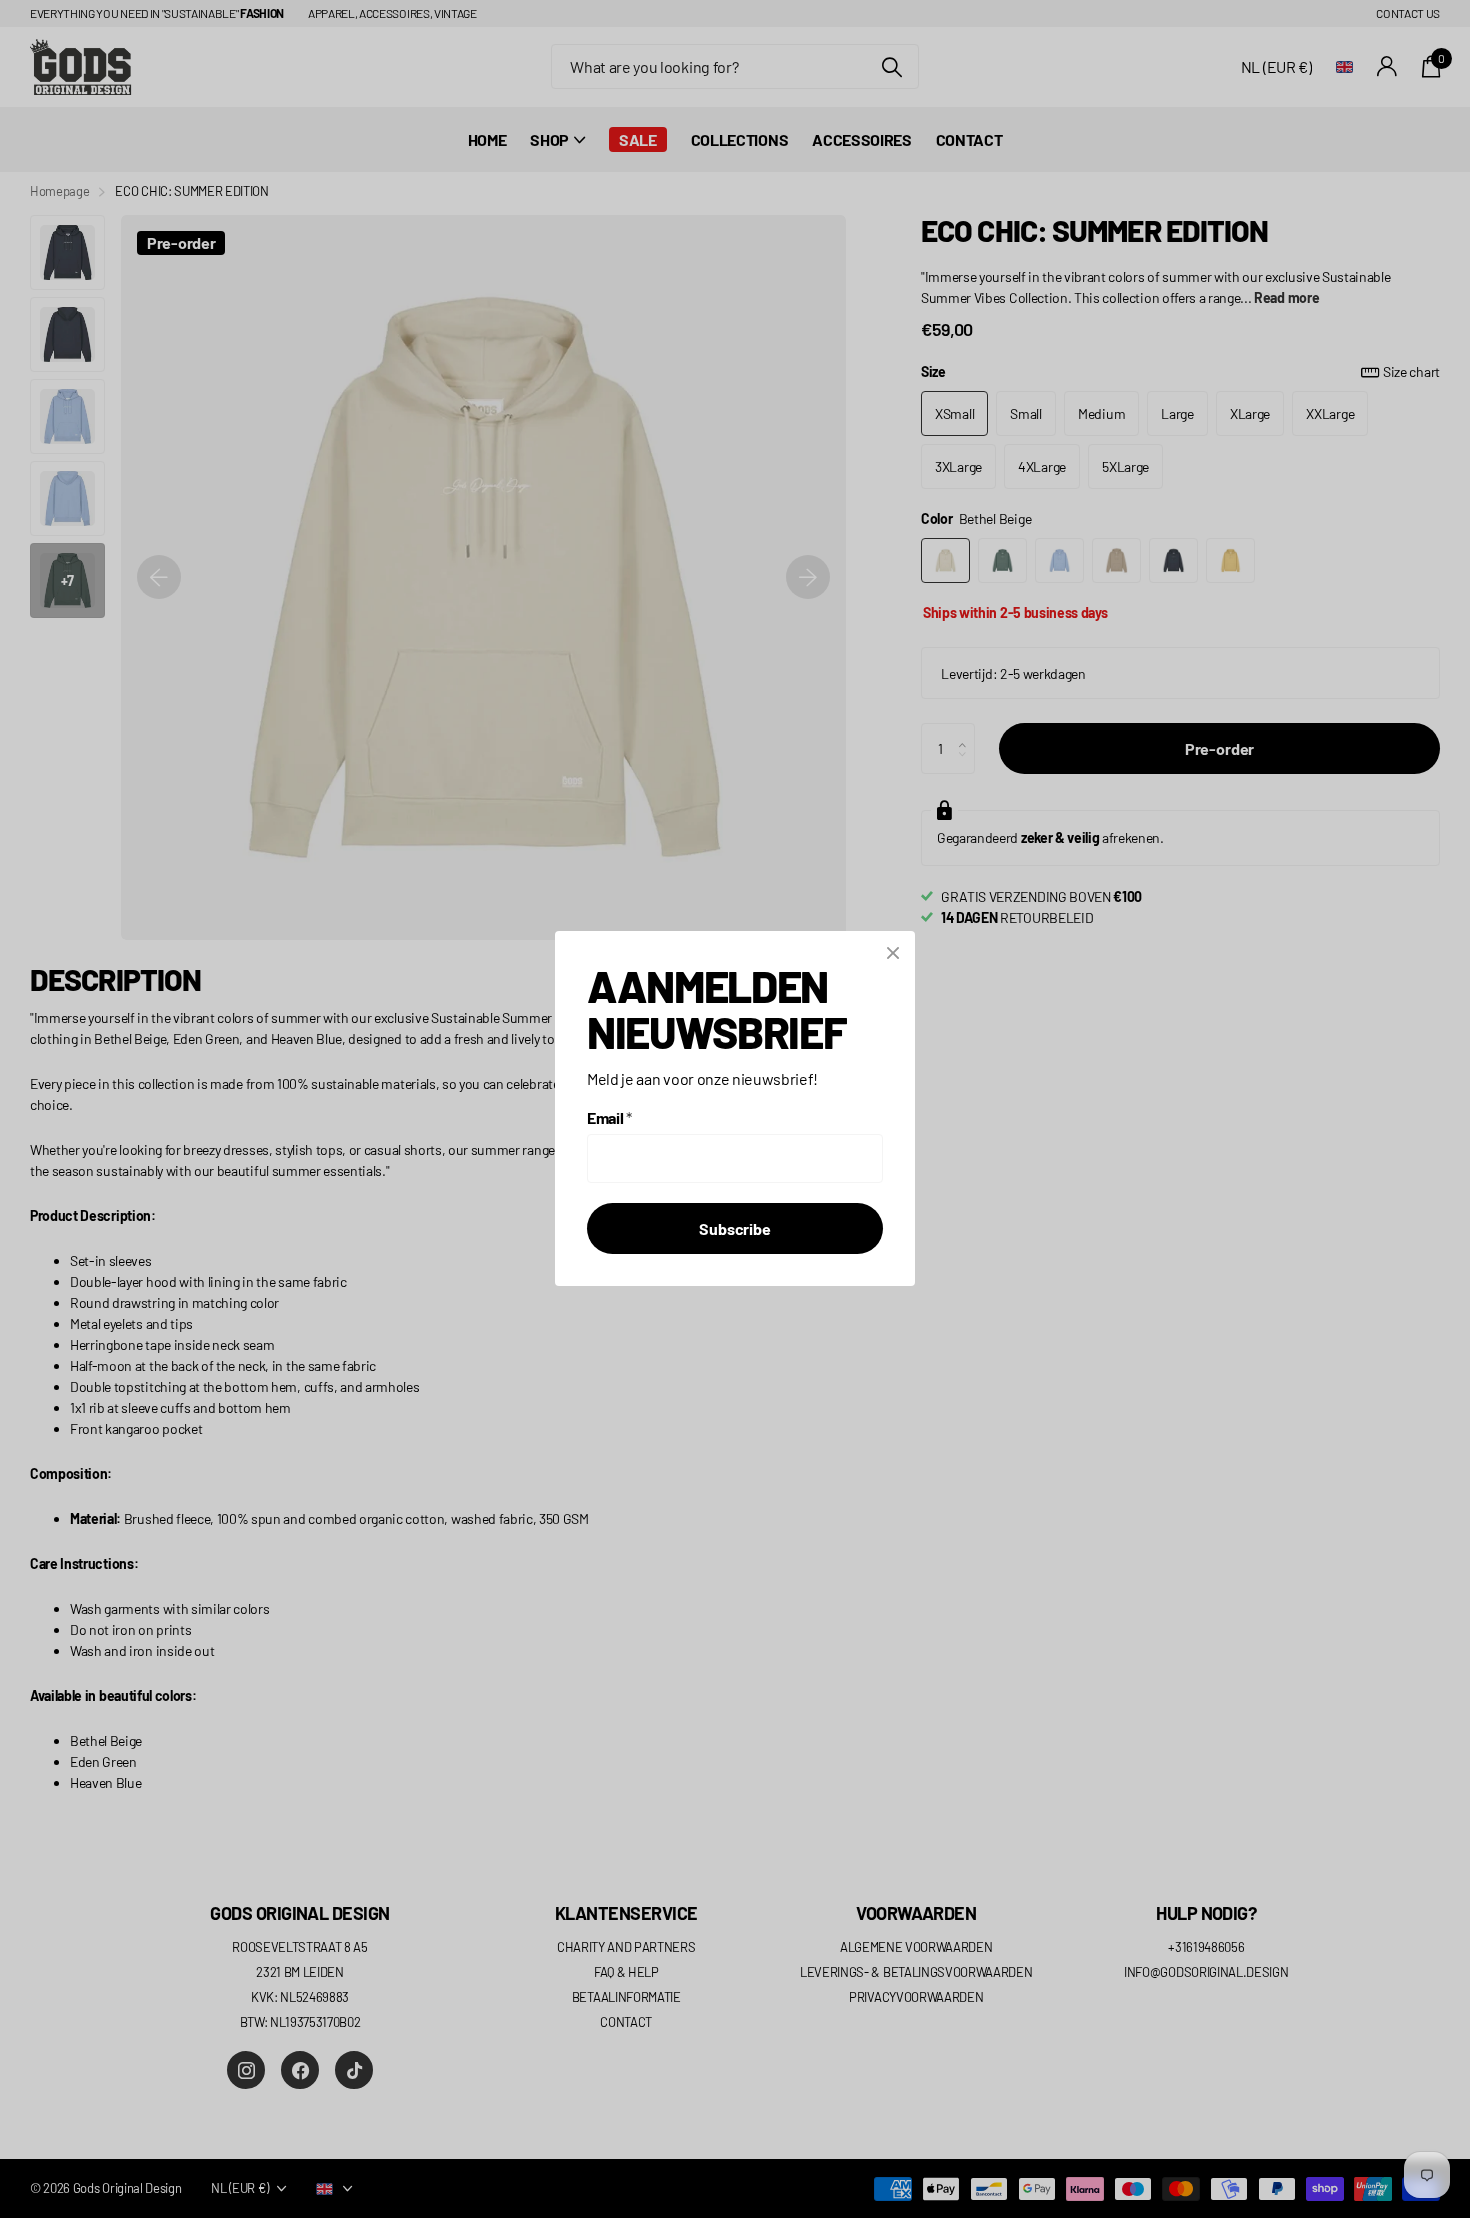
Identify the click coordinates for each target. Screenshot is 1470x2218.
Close (893, 953)
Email (609, 1118)
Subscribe (735, 1229)
